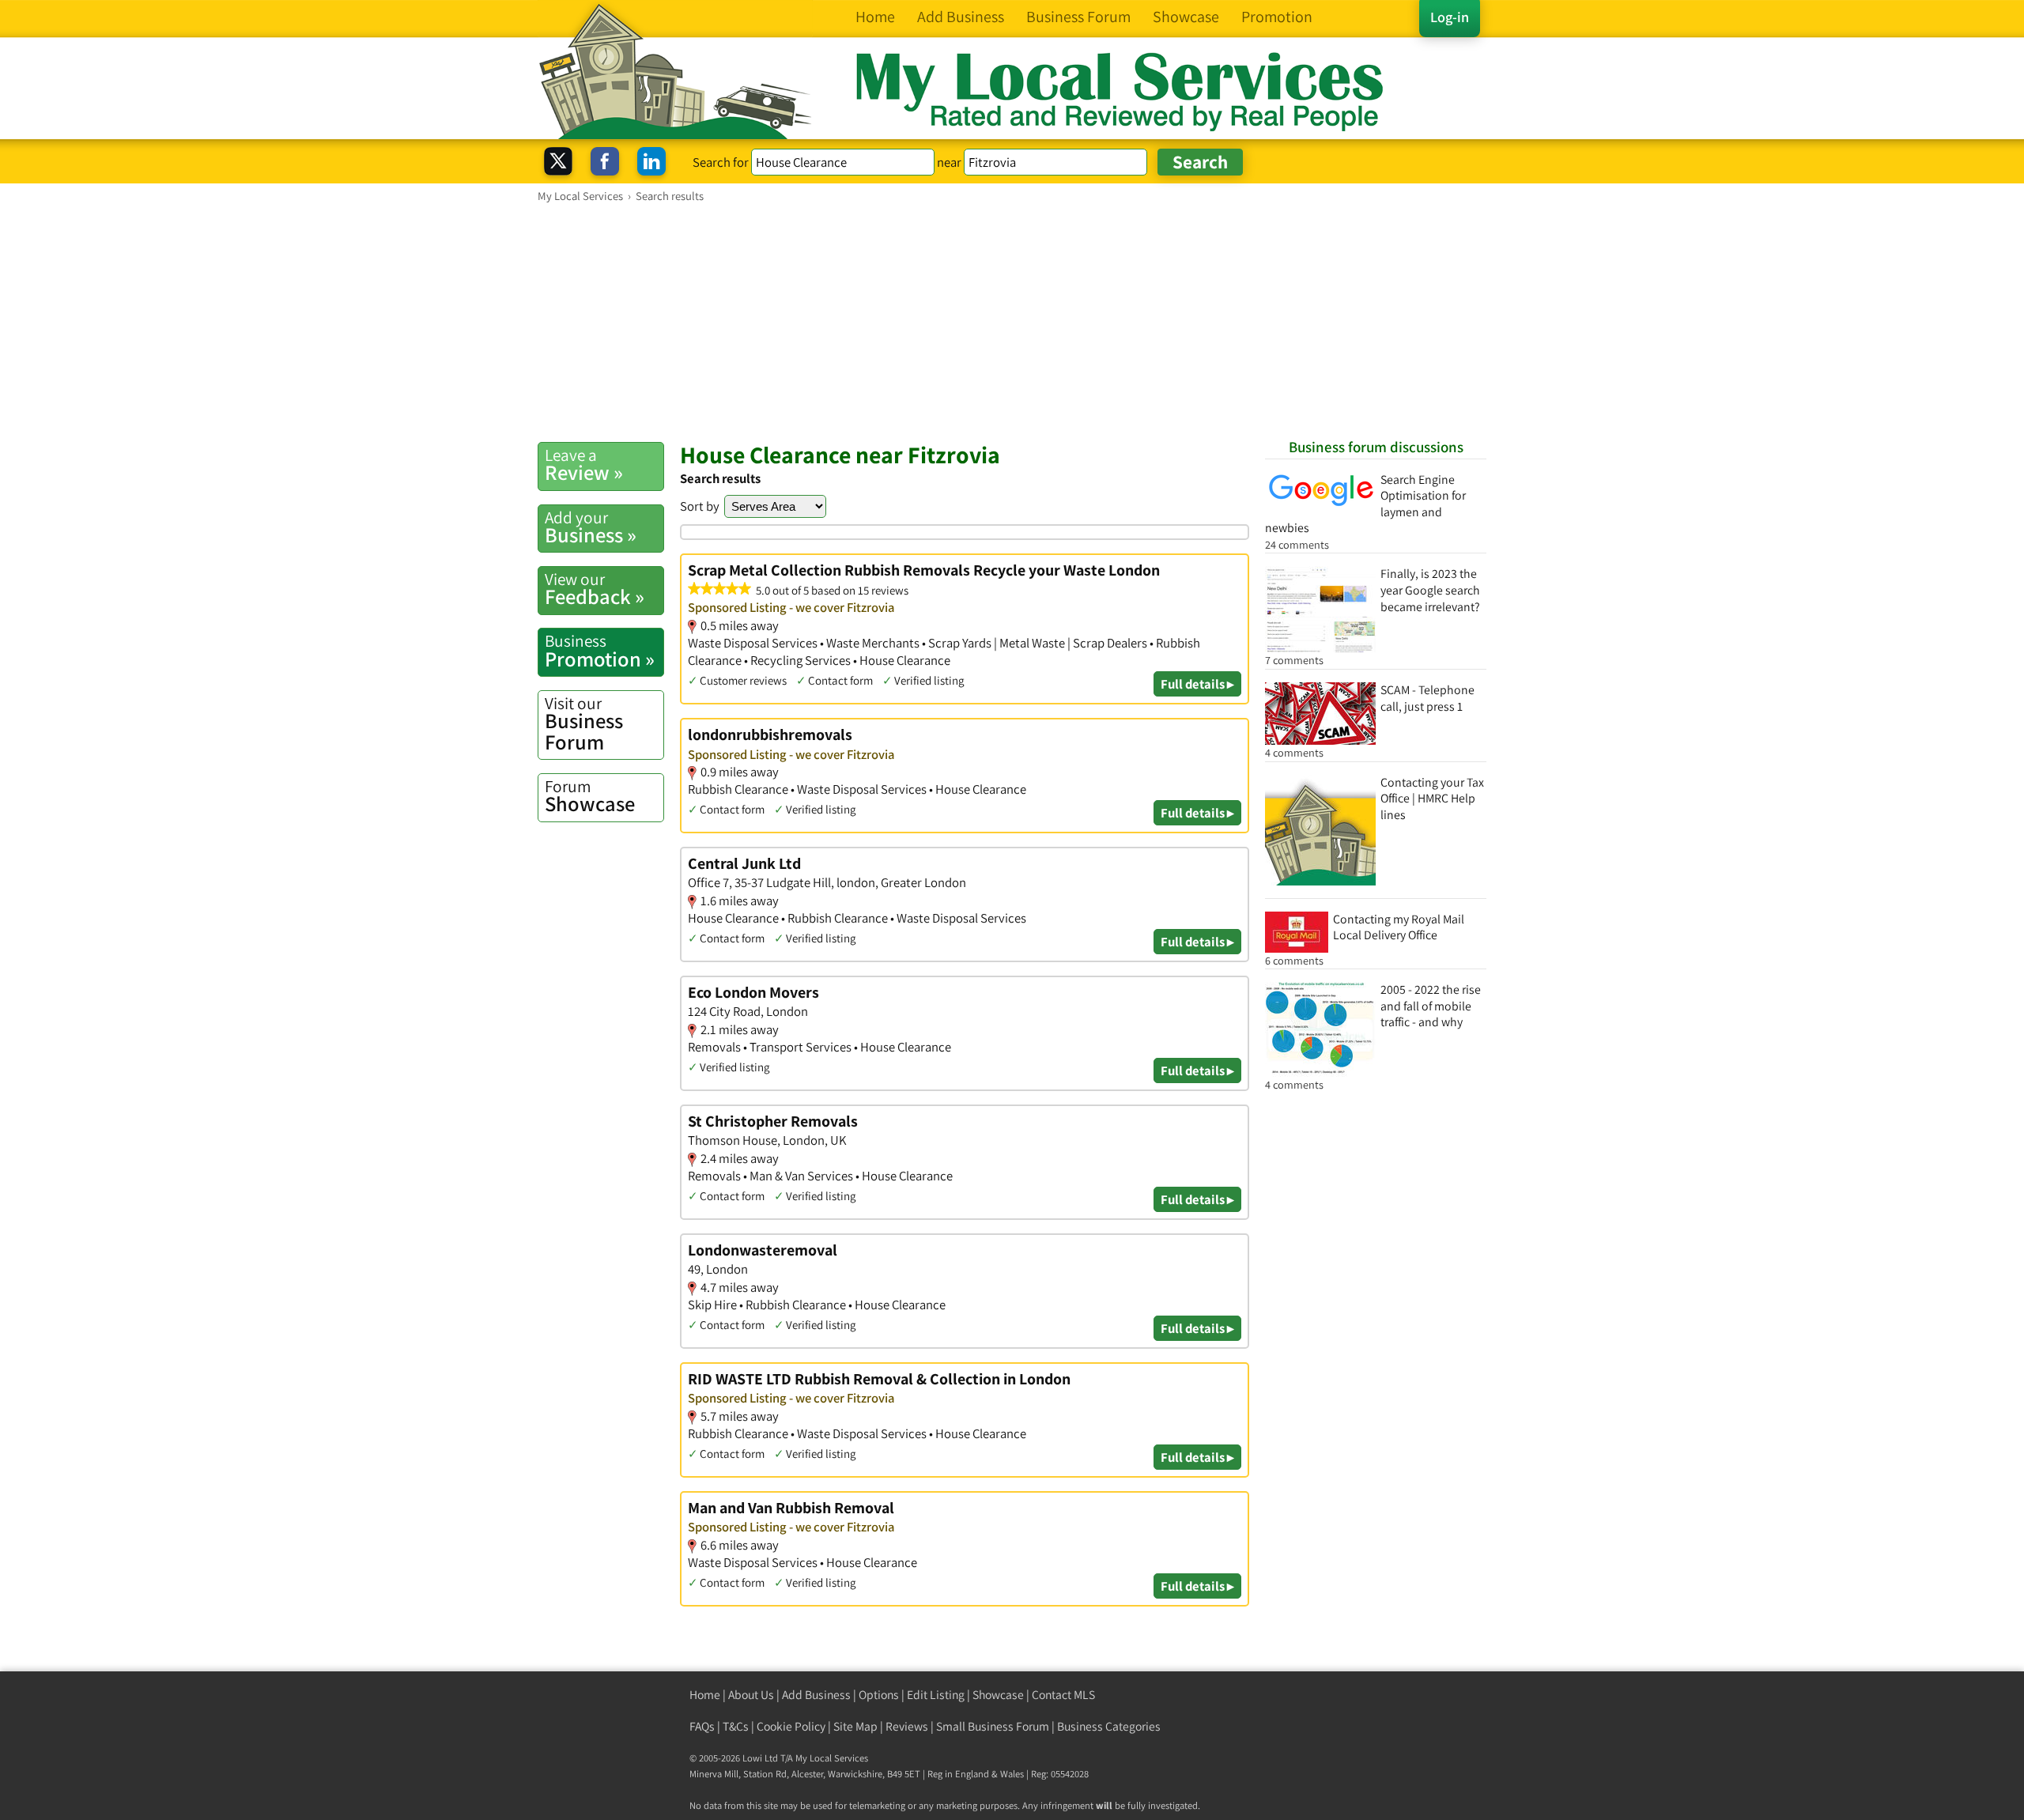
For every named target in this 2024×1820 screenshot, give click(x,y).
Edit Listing (936, 1695)
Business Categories (1109, 1726)
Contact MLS (1063, 1695)
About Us (751, 1695)
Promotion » (600, 651)
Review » (584, 465)
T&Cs (736, 1726)
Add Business (816, 1695)
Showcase (590, 796)
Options (879, 1695)
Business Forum (584, 724)
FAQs (702, 1726)
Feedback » (595, 589)
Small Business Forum (993, 1726)
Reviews (907, 1726)
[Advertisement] (1012, 322)
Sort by (700, 506)
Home (705, 1695)
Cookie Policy (791, 1726)
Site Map (855, 1726)
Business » (591, 527)
